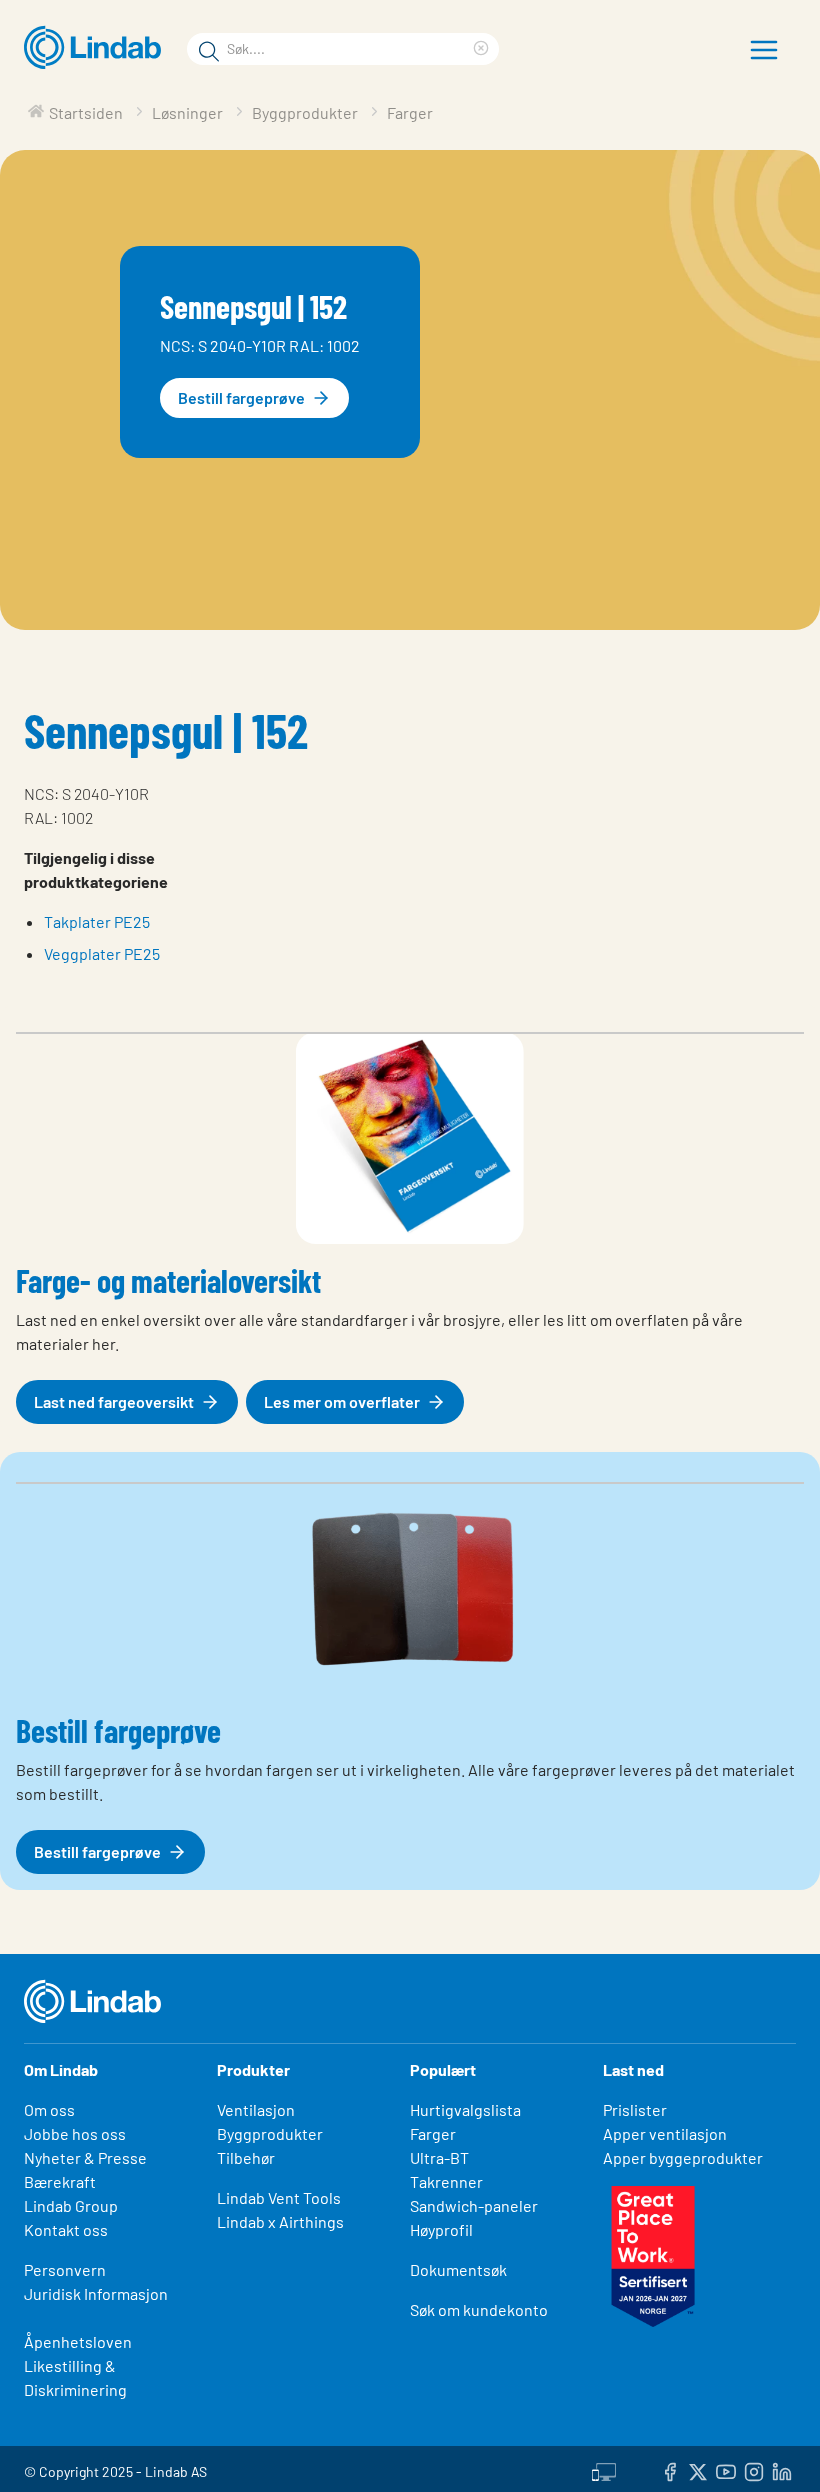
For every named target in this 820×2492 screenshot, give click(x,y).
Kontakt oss (66, 2229)
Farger (433, 2133)
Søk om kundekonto (479, 2309)
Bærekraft (60, 2181)
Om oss (49, 2109)
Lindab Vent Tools (279, 2197)
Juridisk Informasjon (96, 2293)
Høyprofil (441, 2229)
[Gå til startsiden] (97, 48)
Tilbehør (246, 2157)
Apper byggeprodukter (683, 2157)
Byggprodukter (270, 2133)
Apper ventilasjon (665, 2133)
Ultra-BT (439, 2157)
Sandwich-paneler (474, 2205)
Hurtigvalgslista (465, 2109)
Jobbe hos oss (75, 2133)
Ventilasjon (256, 2109)
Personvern (65, 2269)
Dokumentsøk (458, 2269)
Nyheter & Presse (85, 2157)
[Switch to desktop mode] (604, 2469)
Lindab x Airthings (280, 2221)
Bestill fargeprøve (241, 397)
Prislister (635, 2109)
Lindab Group (71, 2205)
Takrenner (446, 2181)
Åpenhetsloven (78, 2341)
